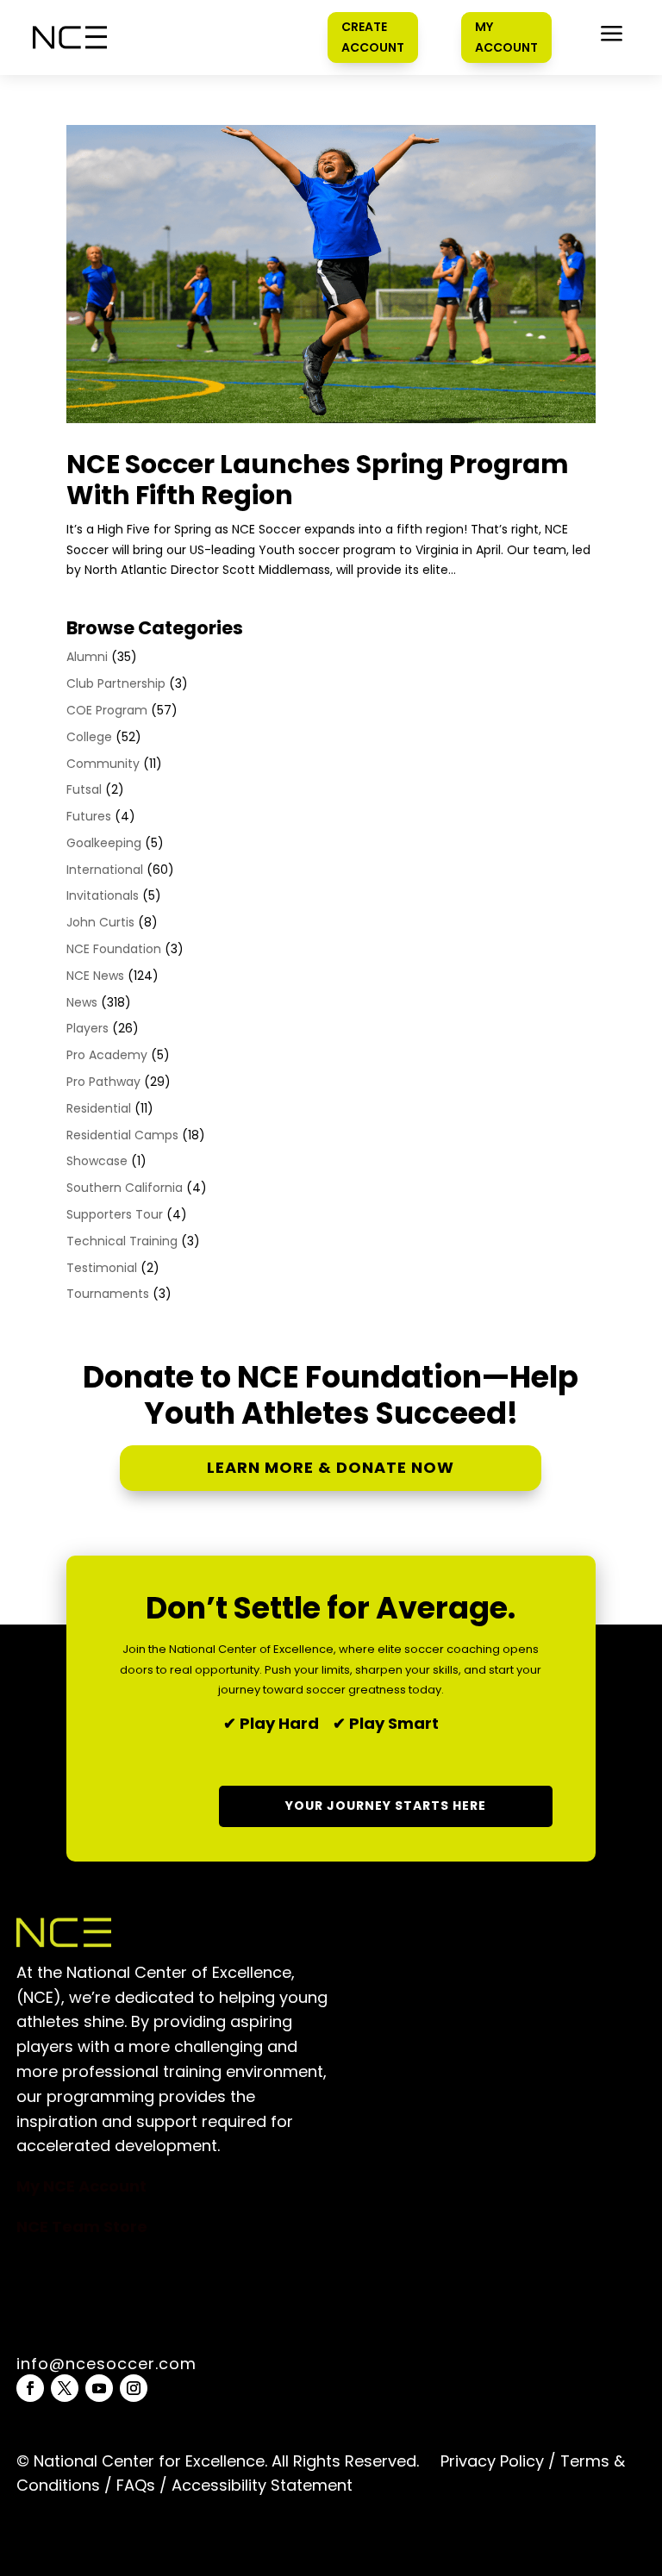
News (82, 1002)
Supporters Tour (115, 1214)
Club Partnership (116, 683)
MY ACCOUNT (506, 37)
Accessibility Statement (260, 2485)
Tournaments (108, 1294)
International (105, 870)
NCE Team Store (82, 2227)
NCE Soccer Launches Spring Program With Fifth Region (318, 480)
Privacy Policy (492, 2461)
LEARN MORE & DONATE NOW (331, 1467)
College (89, 737)
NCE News (95, 976)
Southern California (125, 1188)
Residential (99, 1108)
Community (103, 764)
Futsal (84, 789)
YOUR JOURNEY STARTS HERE (386, 1806)
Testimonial (102, 1268)
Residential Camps (122, 1135)
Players (87, 1028)
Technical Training (122, 1241)
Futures (89, 816)
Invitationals (103, 895)
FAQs (136, 2485)
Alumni (87, 657)
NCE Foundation (114, 949)
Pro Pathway (103, 1082)
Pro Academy (107, 1055)
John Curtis (100, 922)
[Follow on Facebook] (30, 2388)
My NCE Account (81, 2186)
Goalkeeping (104, 843)
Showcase (97, 1161)
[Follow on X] (65, 2388)
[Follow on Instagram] (134, 2388)
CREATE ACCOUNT (373, 37)
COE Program (107, 710)
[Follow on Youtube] (99, 2388)
